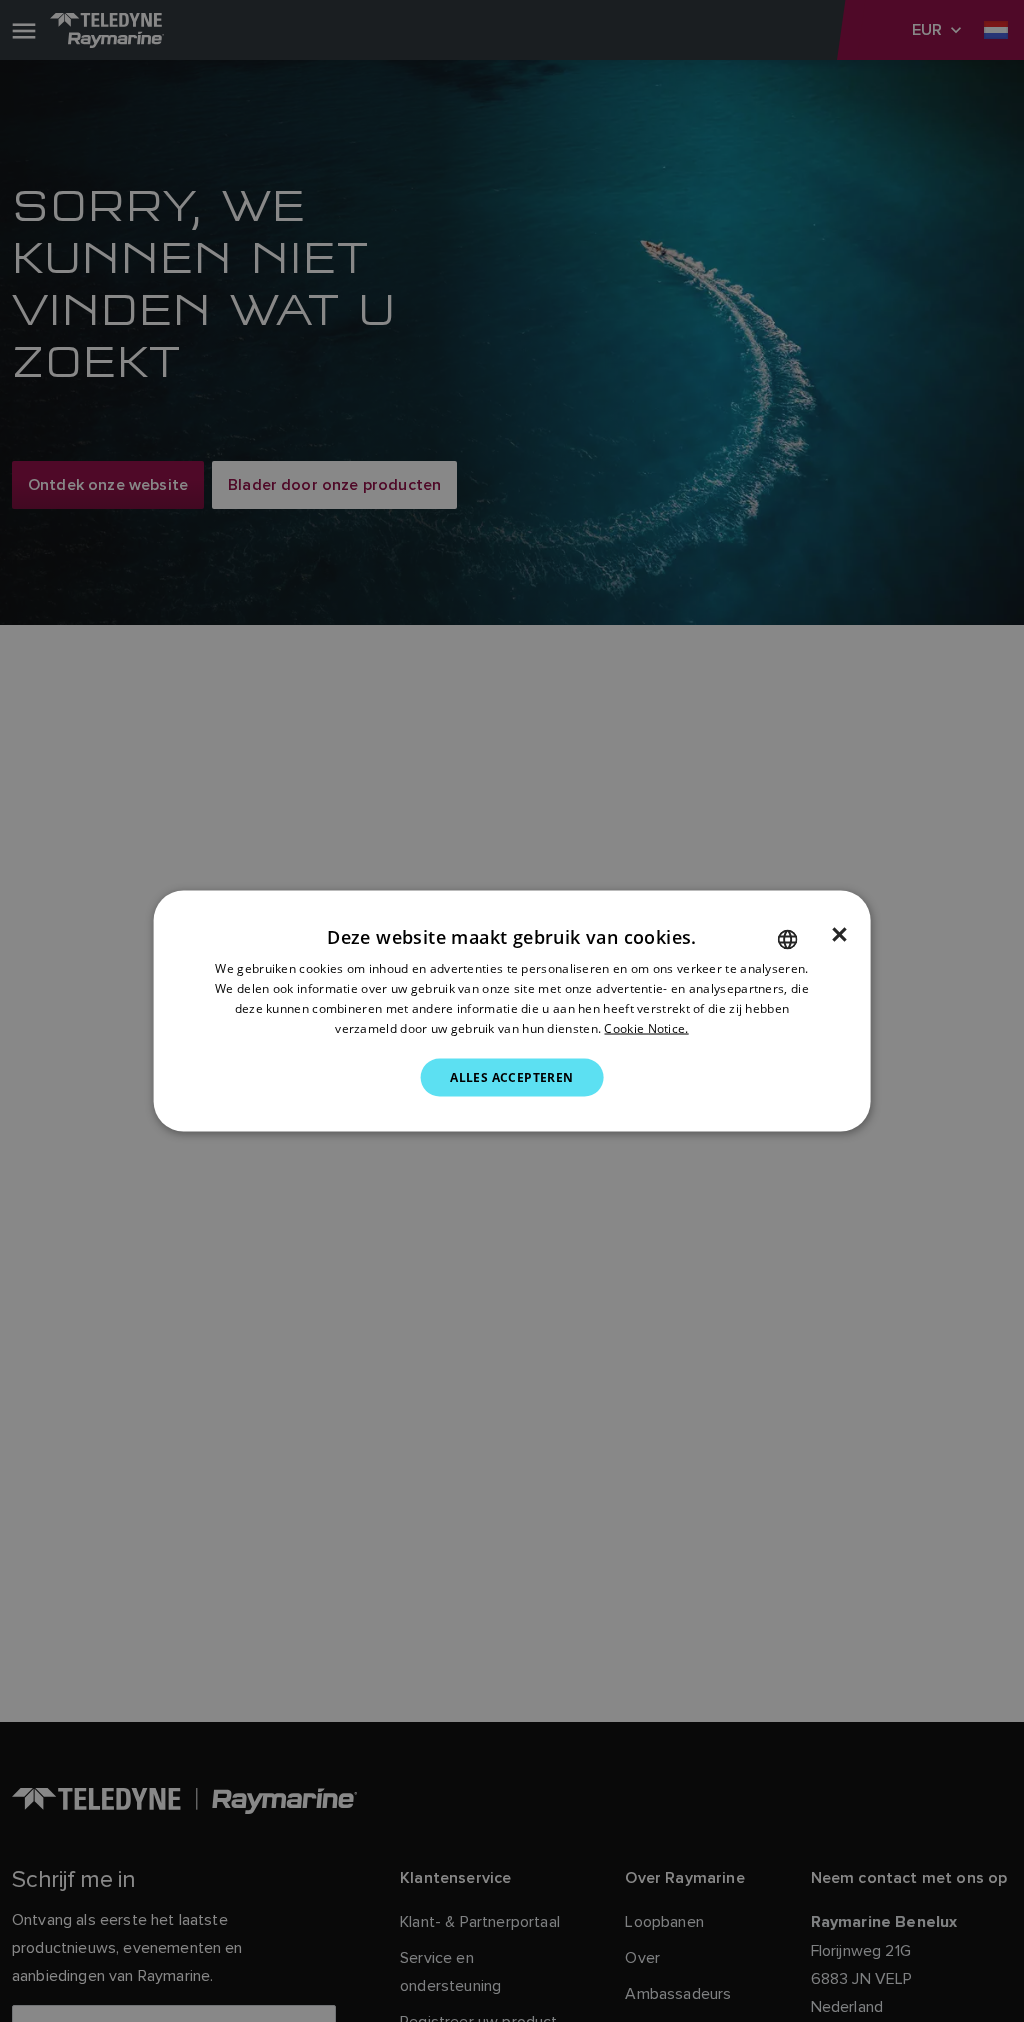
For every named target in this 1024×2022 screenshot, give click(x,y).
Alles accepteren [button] (511, 1076)
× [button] (839, 935)
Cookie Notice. (646, 1027)
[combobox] (787, 940)
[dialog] (512, 1011)
